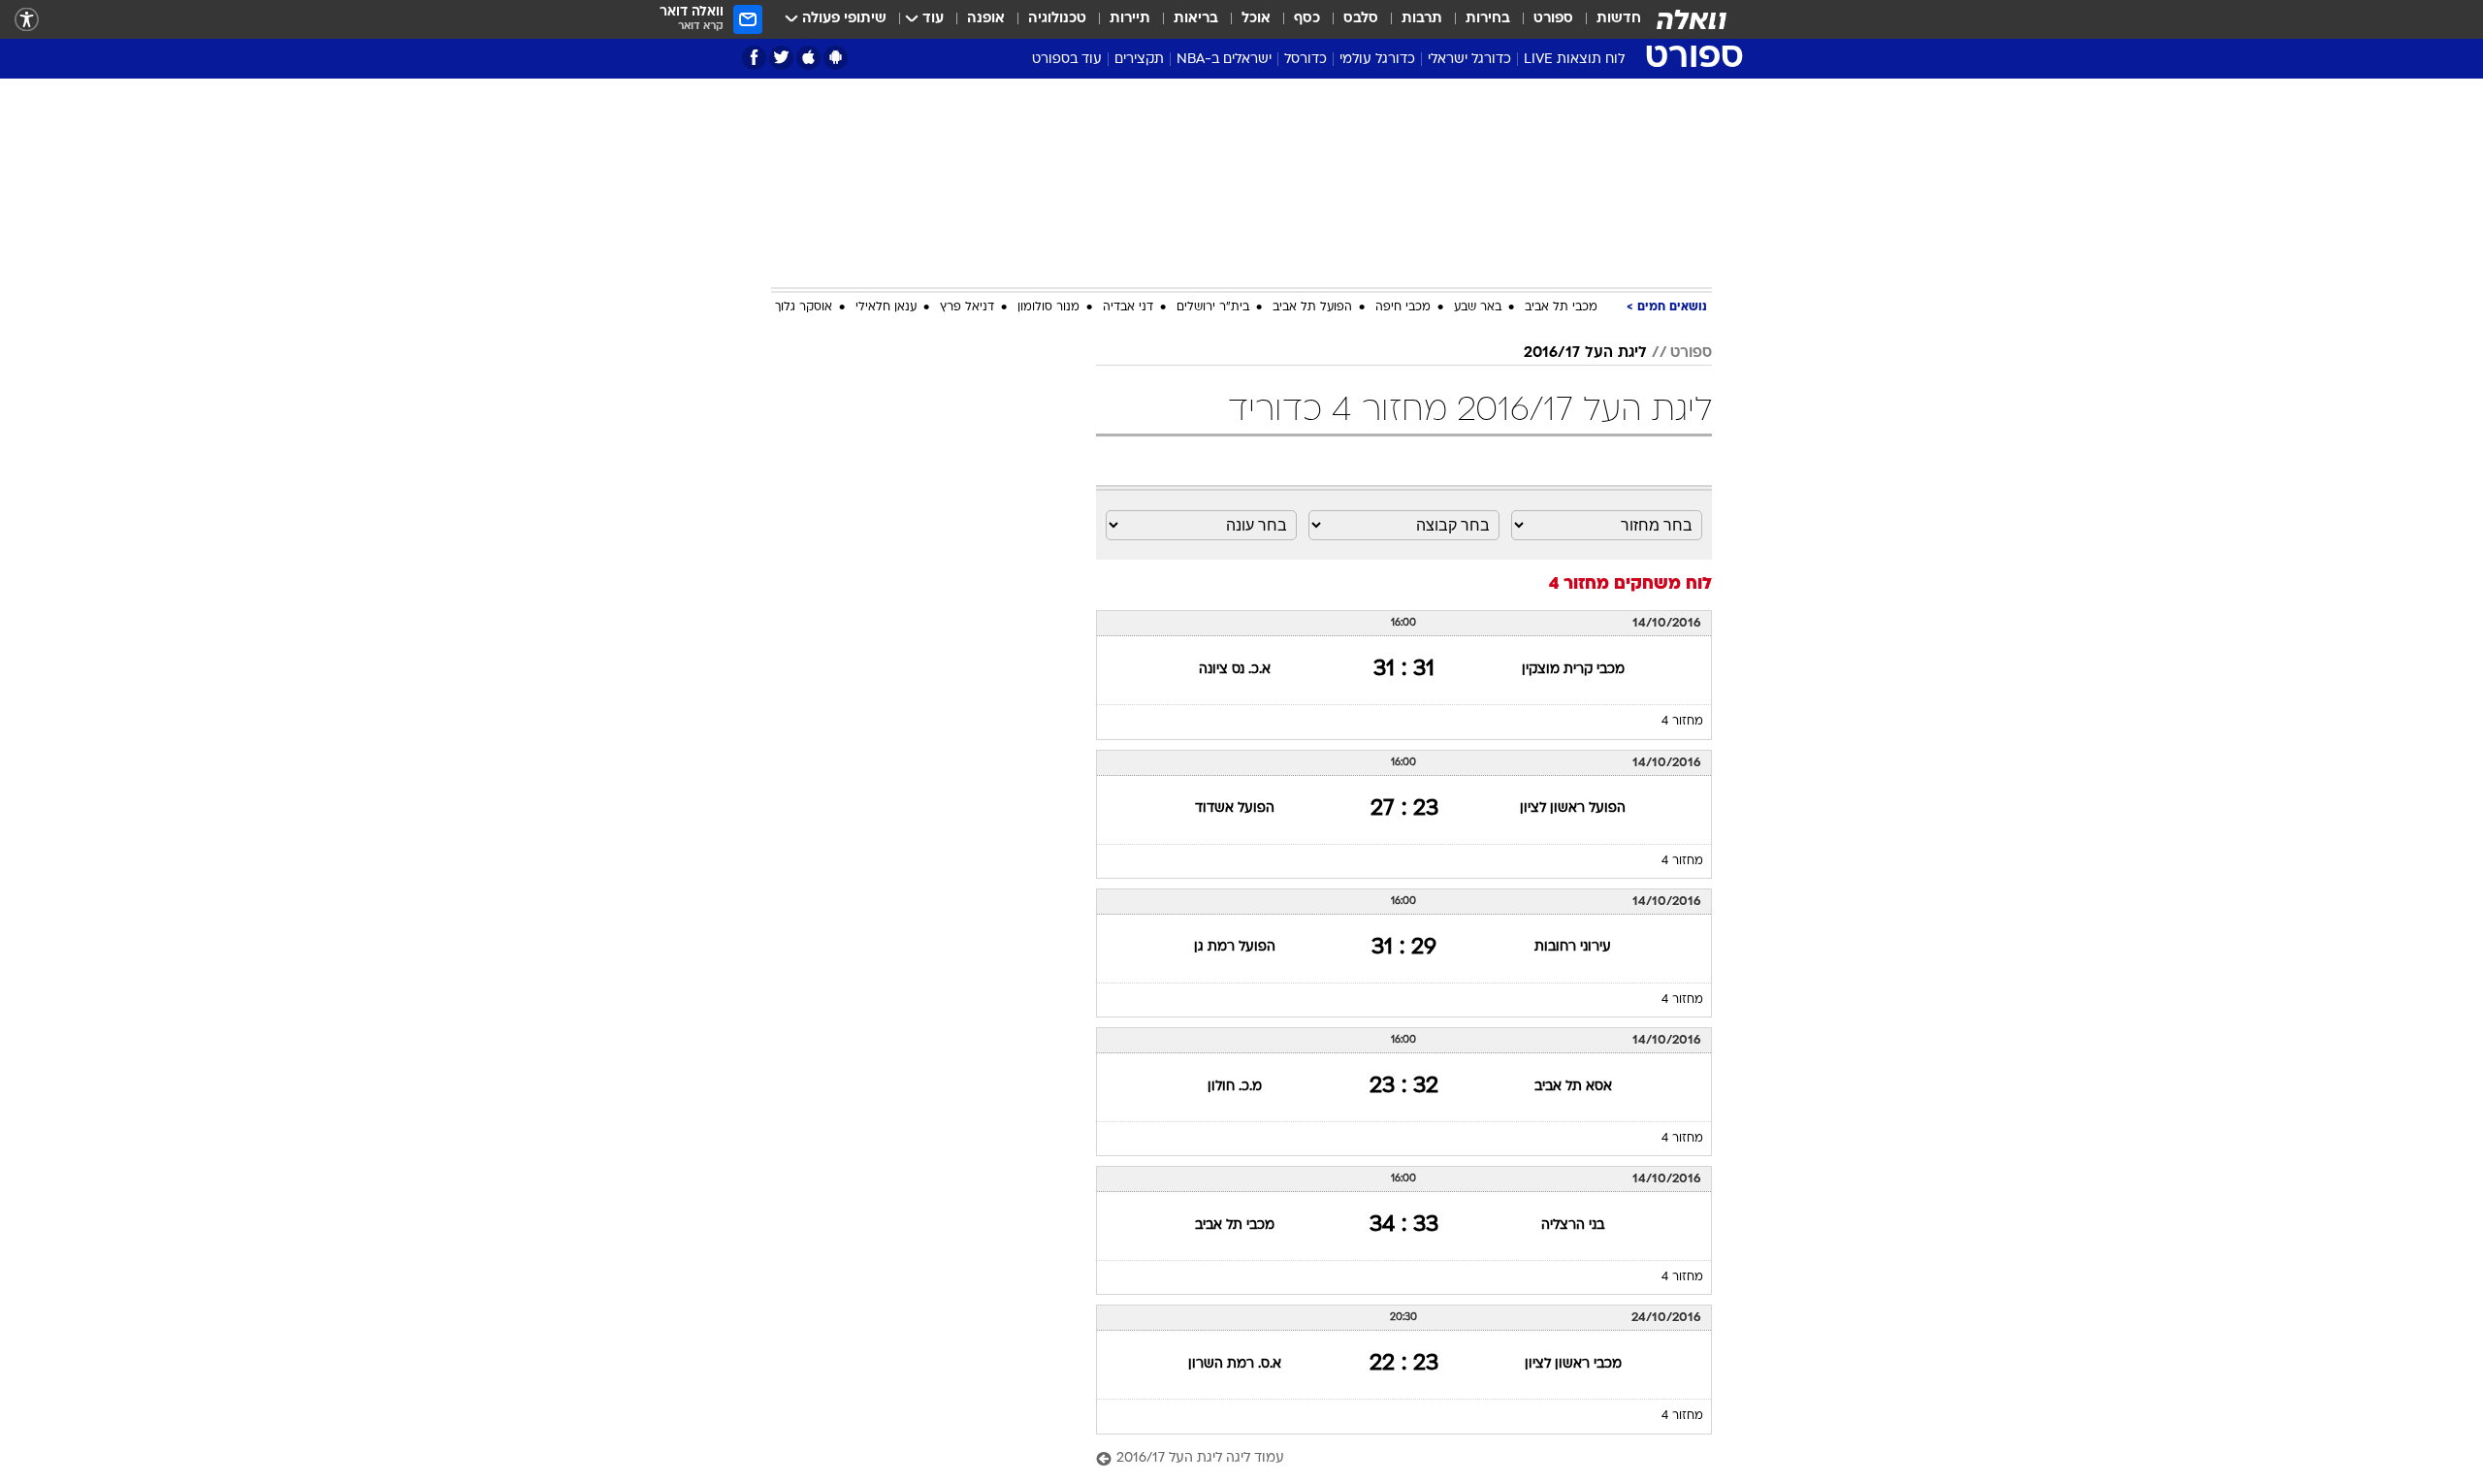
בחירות (1488, 19)
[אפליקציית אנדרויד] (836, 58)
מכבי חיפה (1403, 307)
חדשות (1619, 19)
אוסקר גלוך (804, 307)
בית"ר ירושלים (1213, 307)
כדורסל (1306, 60)
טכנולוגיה (1057, 19)
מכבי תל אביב (1561, 307)
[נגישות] (27, 20)
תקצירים (1139, 60)
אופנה (986, 19)
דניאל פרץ (967, 307)
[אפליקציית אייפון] (808, 58)
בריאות (1196, 19)
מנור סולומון (1048, 307)
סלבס (1361, 19)
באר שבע (1478, 307)
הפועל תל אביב (1312, 307)
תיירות (1130, 19)
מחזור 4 (1682, 722)
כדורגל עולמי (1377, 60)
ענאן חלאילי (886, 307)
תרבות (1422, 19)
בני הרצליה (1573, 1226)
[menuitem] (1607, 19)
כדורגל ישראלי (1469, 60)
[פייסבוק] (754, 58)
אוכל (1256, 19)
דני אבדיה (1128, 307)
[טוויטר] (781, 58)
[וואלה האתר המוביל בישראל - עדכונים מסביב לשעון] (1692, 19)
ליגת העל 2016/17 (1585, 353)
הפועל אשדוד (1235, 808)
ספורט (1553, 19)
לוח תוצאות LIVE (1574, 60)
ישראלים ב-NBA (1224, 60)
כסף (1307, 19)
